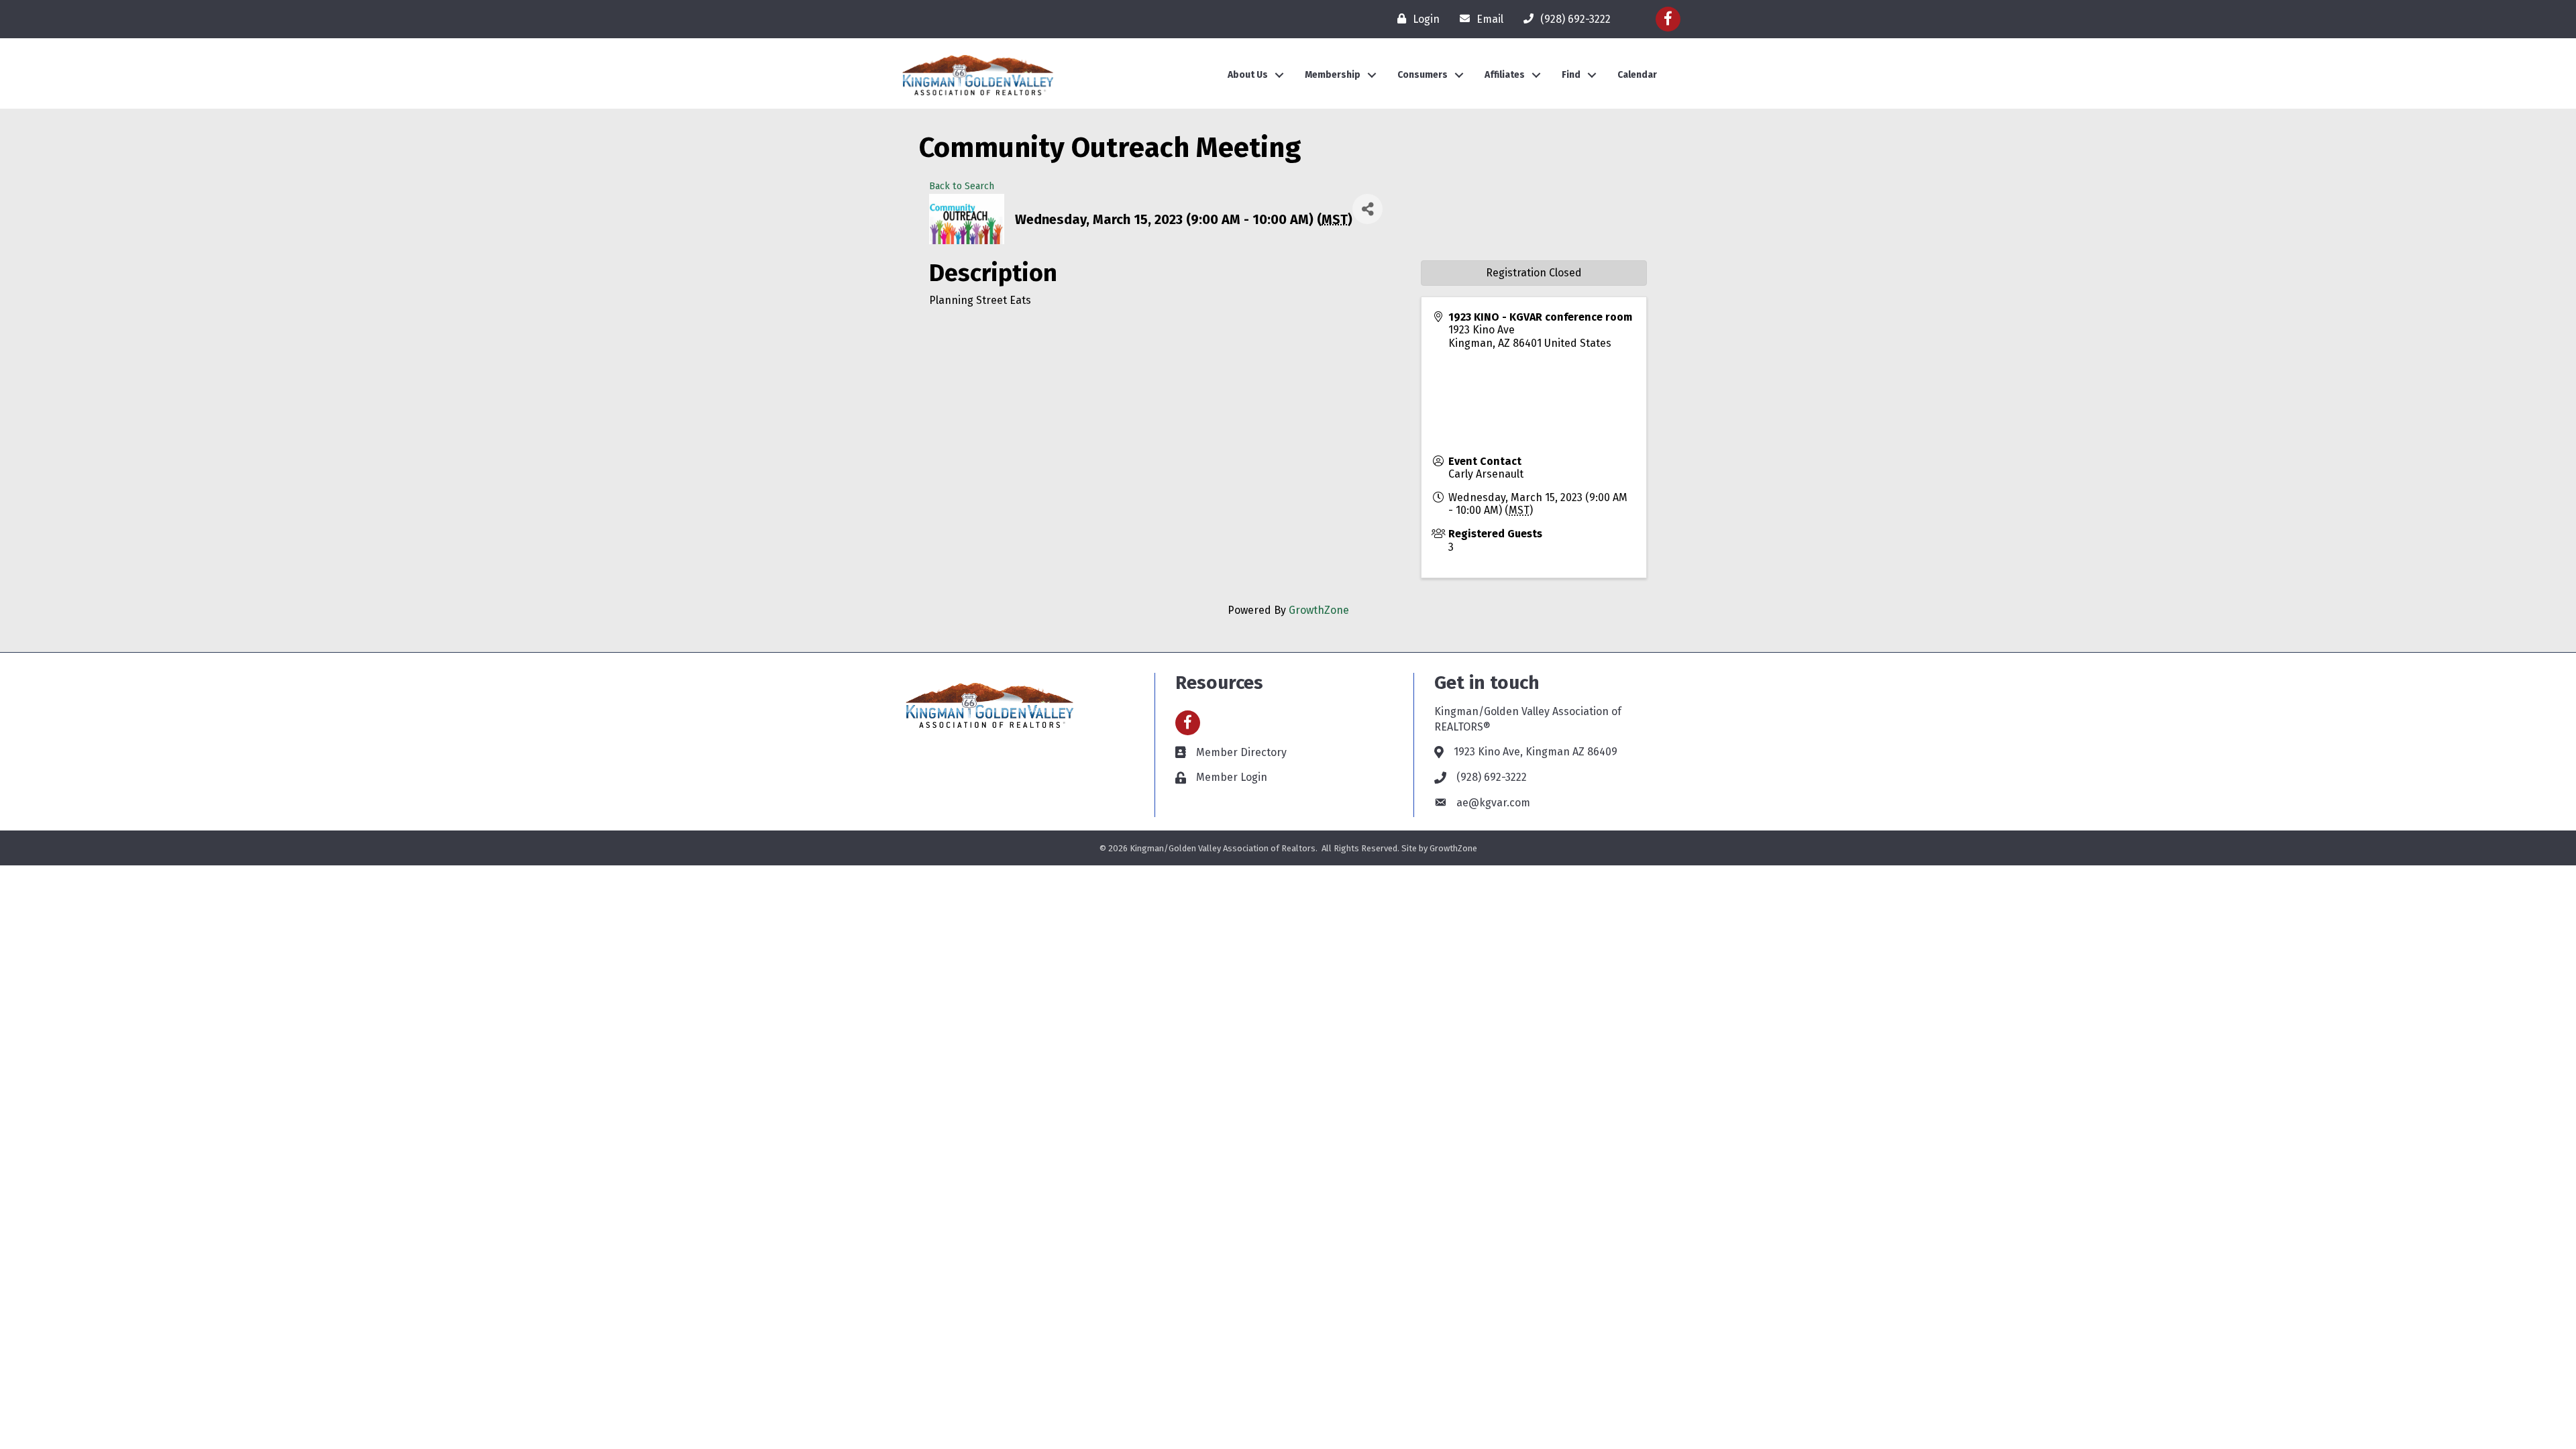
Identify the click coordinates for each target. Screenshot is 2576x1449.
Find (1571, 75)
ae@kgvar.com (1493, 803)
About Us (1248, 75)
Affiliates (1505, 75)
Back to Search (962, 186)
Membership (1333, 75)
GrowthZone (1319, 610)
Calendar (1637, 75)
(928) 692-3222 (1492, 777)
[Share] (1367, 209)
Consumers (1423, 75)
